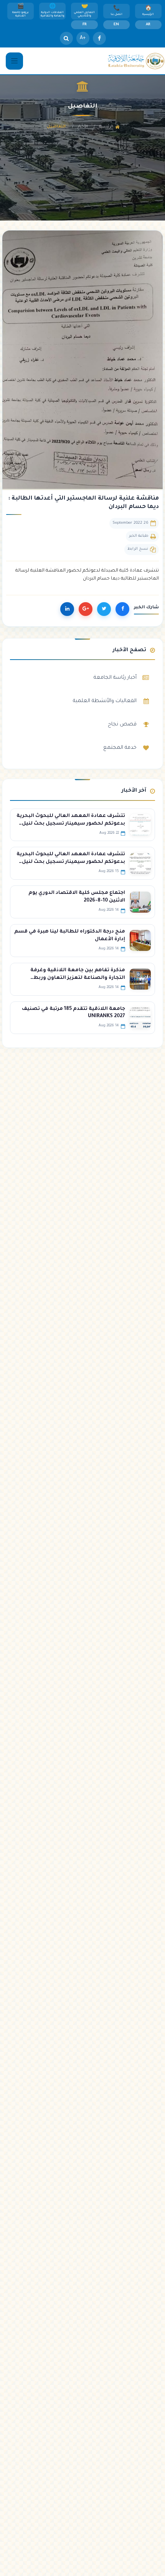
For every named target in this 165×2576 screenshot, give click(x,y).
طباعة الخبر (139, 536)
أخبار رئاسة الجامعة (115, 678)
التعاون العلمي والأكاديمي (84, 15)
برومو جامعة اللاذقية (21, 15)
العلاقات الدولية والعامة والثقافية (53, 15)
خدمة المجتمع (120, 748)
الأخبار (83, 127)
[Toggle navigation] (14, 61)
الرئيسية (148, 15)
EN (116, 25)
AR (148, 25)
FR (85, 25)
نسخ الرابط (138, 549)
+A (83, 38)
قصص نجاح (122, 724)
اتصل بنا (116, 15)
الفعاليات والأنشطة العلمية (105, 701)
